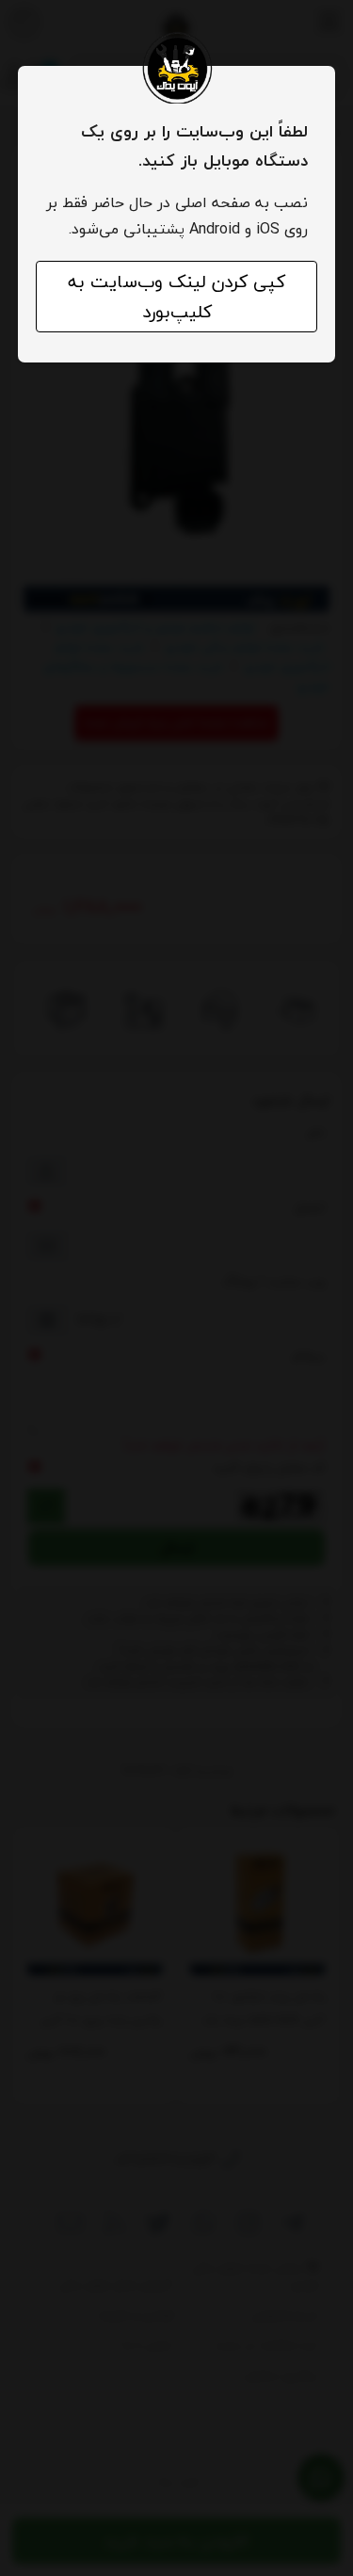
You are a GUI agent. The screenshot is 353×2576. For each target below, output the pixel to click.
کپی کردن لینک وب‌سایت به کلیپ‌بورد (176, 297)
